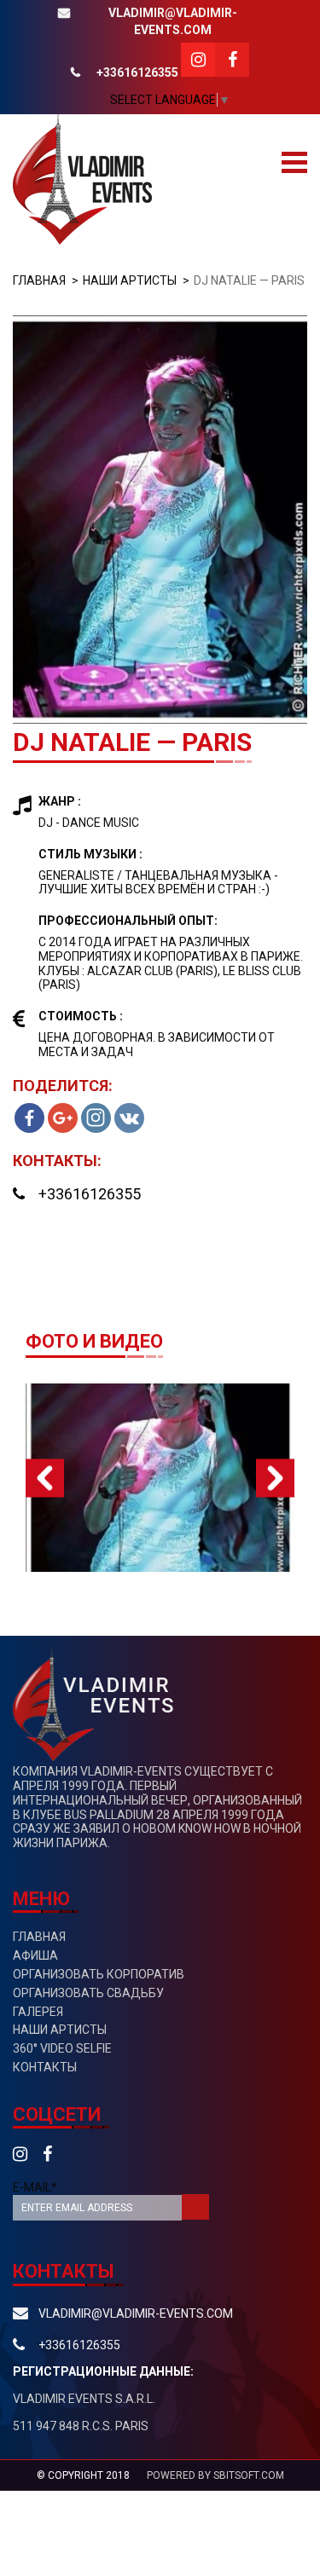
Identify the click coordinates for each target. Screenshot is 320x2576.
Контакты (45, 2067)
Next (275, 1478)
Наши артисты (60, 2030)
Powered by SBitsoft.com (215, 2475)
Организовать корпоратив (99, 1974)
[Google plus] (63, 1118)
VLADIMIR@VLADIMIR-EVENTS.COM (173, 21)
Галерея (38, 2012)
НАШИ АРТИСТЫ (130, 280)
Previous (45, 1478)
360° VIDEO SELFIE (62, 2048)
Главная (39, 280)
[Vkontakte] (129, 1118)
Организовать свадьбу (88, 1993)
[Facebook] (29, 1118)
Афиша (35, 1955)
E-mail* (35, 2187)
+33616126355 (137, 72)
